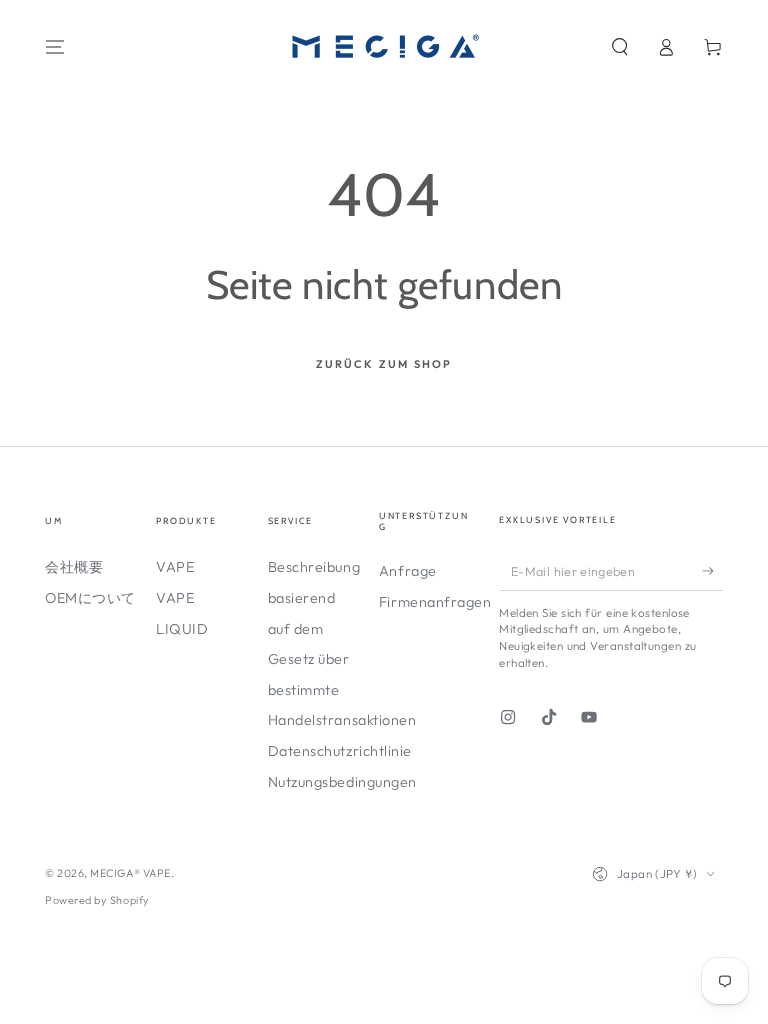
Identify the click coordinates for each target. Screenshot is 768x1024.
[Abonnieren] (712, 571)
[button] (619, 47)
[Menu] (55, 47)
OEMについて (90, 598)
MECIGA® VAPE (130, 873)
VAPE (175, 567)
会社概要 (74, 567)
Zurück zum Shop (384, 364)
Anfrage (408, 571)
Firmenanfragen (435, 602)
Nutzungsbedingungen (342, 782)
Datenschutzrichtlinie (340, 751)
